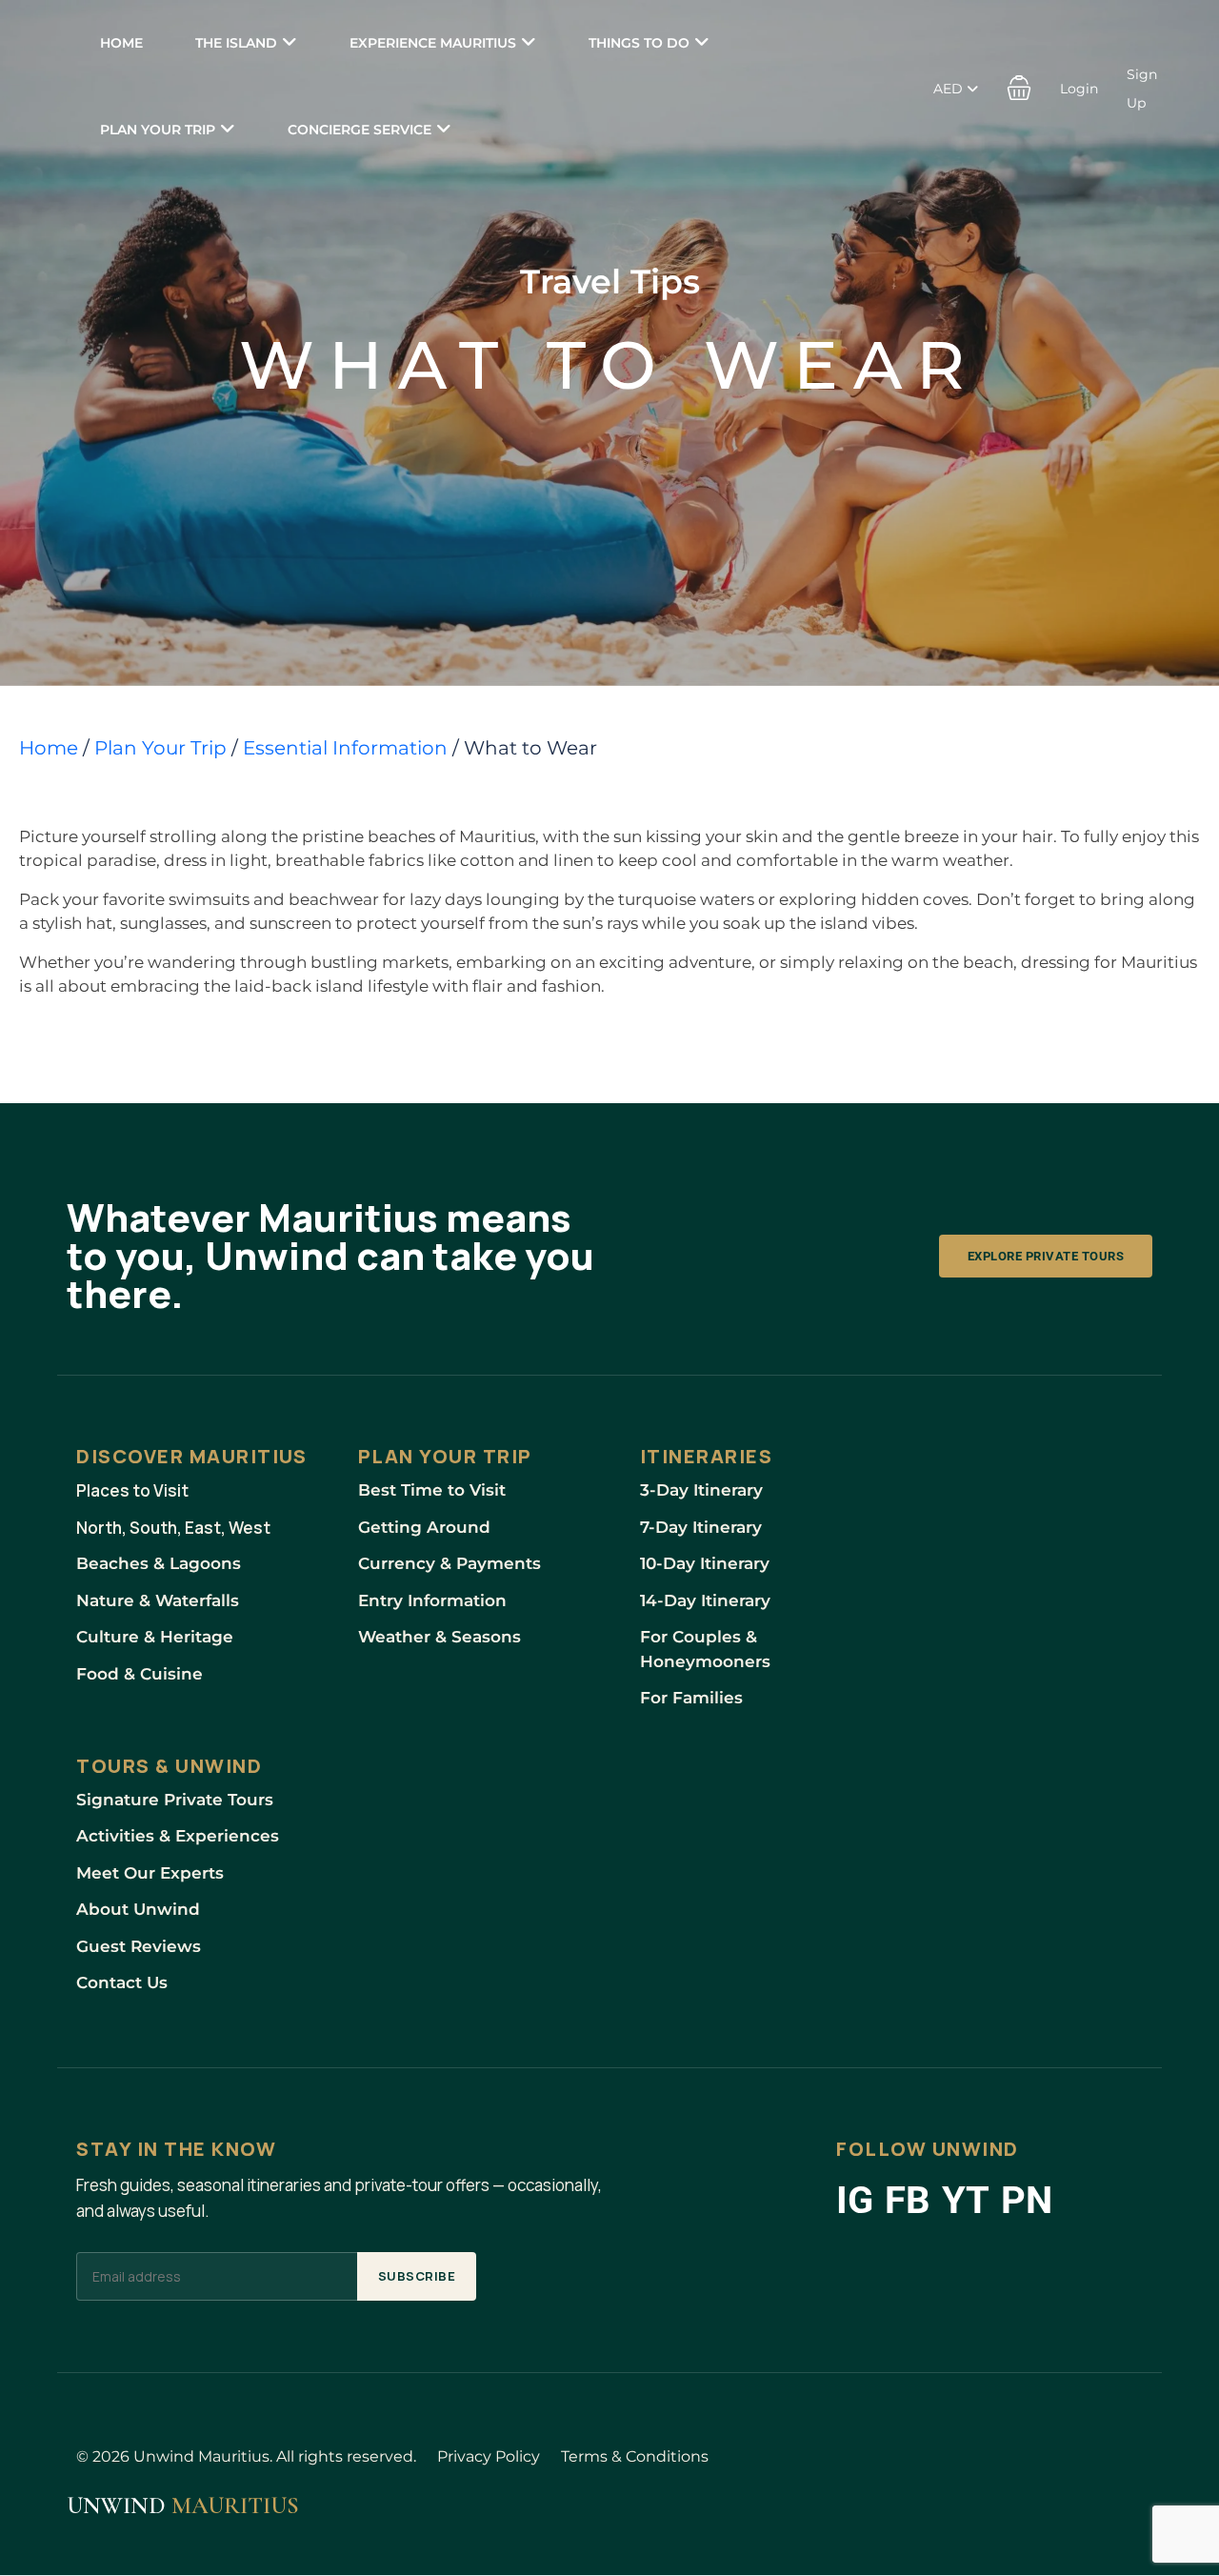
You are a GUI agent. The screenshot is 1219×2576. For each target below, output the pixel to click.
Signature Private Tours (175, 1800)
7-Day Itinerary (701, 1527)
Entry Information (432, 1600)
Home (121, 43)
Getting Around (424, 1527)
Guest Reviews (139, 1946)
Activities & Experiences (178, 1836)
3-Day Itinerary (701, 1490)
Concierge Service (360, 130)
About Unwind (138, 1909)
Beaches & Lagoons (159, 1563)
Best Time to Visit (432, 1490)
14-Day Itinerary (705, 1600)
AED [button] (950, 89)
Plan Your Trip (158, 130)
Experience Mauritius (433, 43)
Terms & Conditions (635, 2456)
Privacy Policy (489, 2456)
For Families (691, 1698)
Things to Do (639, 43)
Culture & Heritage (155, 1637)
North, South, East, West (173, 1528)
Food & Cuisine (140, 1674)
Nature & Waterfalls (158, 1600)
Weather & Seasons (440, 1637)
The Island (236, 43)
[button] (1019, 87)
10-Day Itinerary (705, 1563)
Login (1079, 89)
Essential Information (345, 748)
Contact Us (122, 1982)
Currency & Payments (450, 1563)
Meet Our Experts (150, 1873)
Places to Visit (132, 1490)
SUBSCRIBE (417, 2276)
